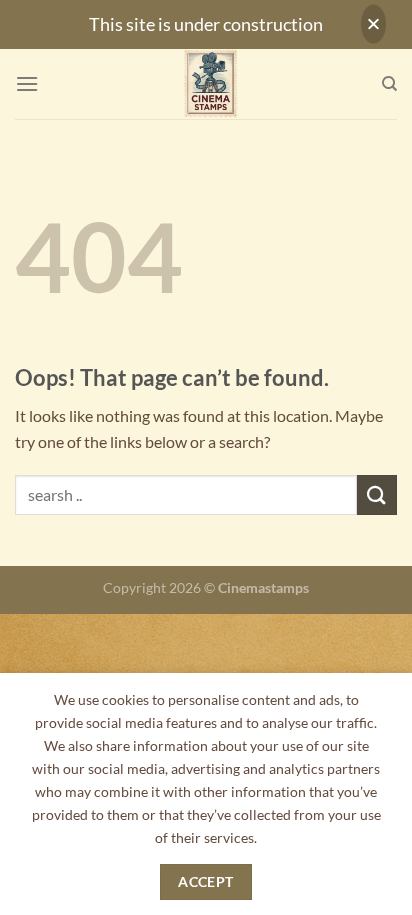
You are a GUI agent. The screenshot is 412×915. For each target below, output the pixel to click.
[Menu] (27, 83)
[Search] (389, 84)
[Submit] (377, 494)
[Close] (373, 24)
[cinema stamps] (210, 84)
